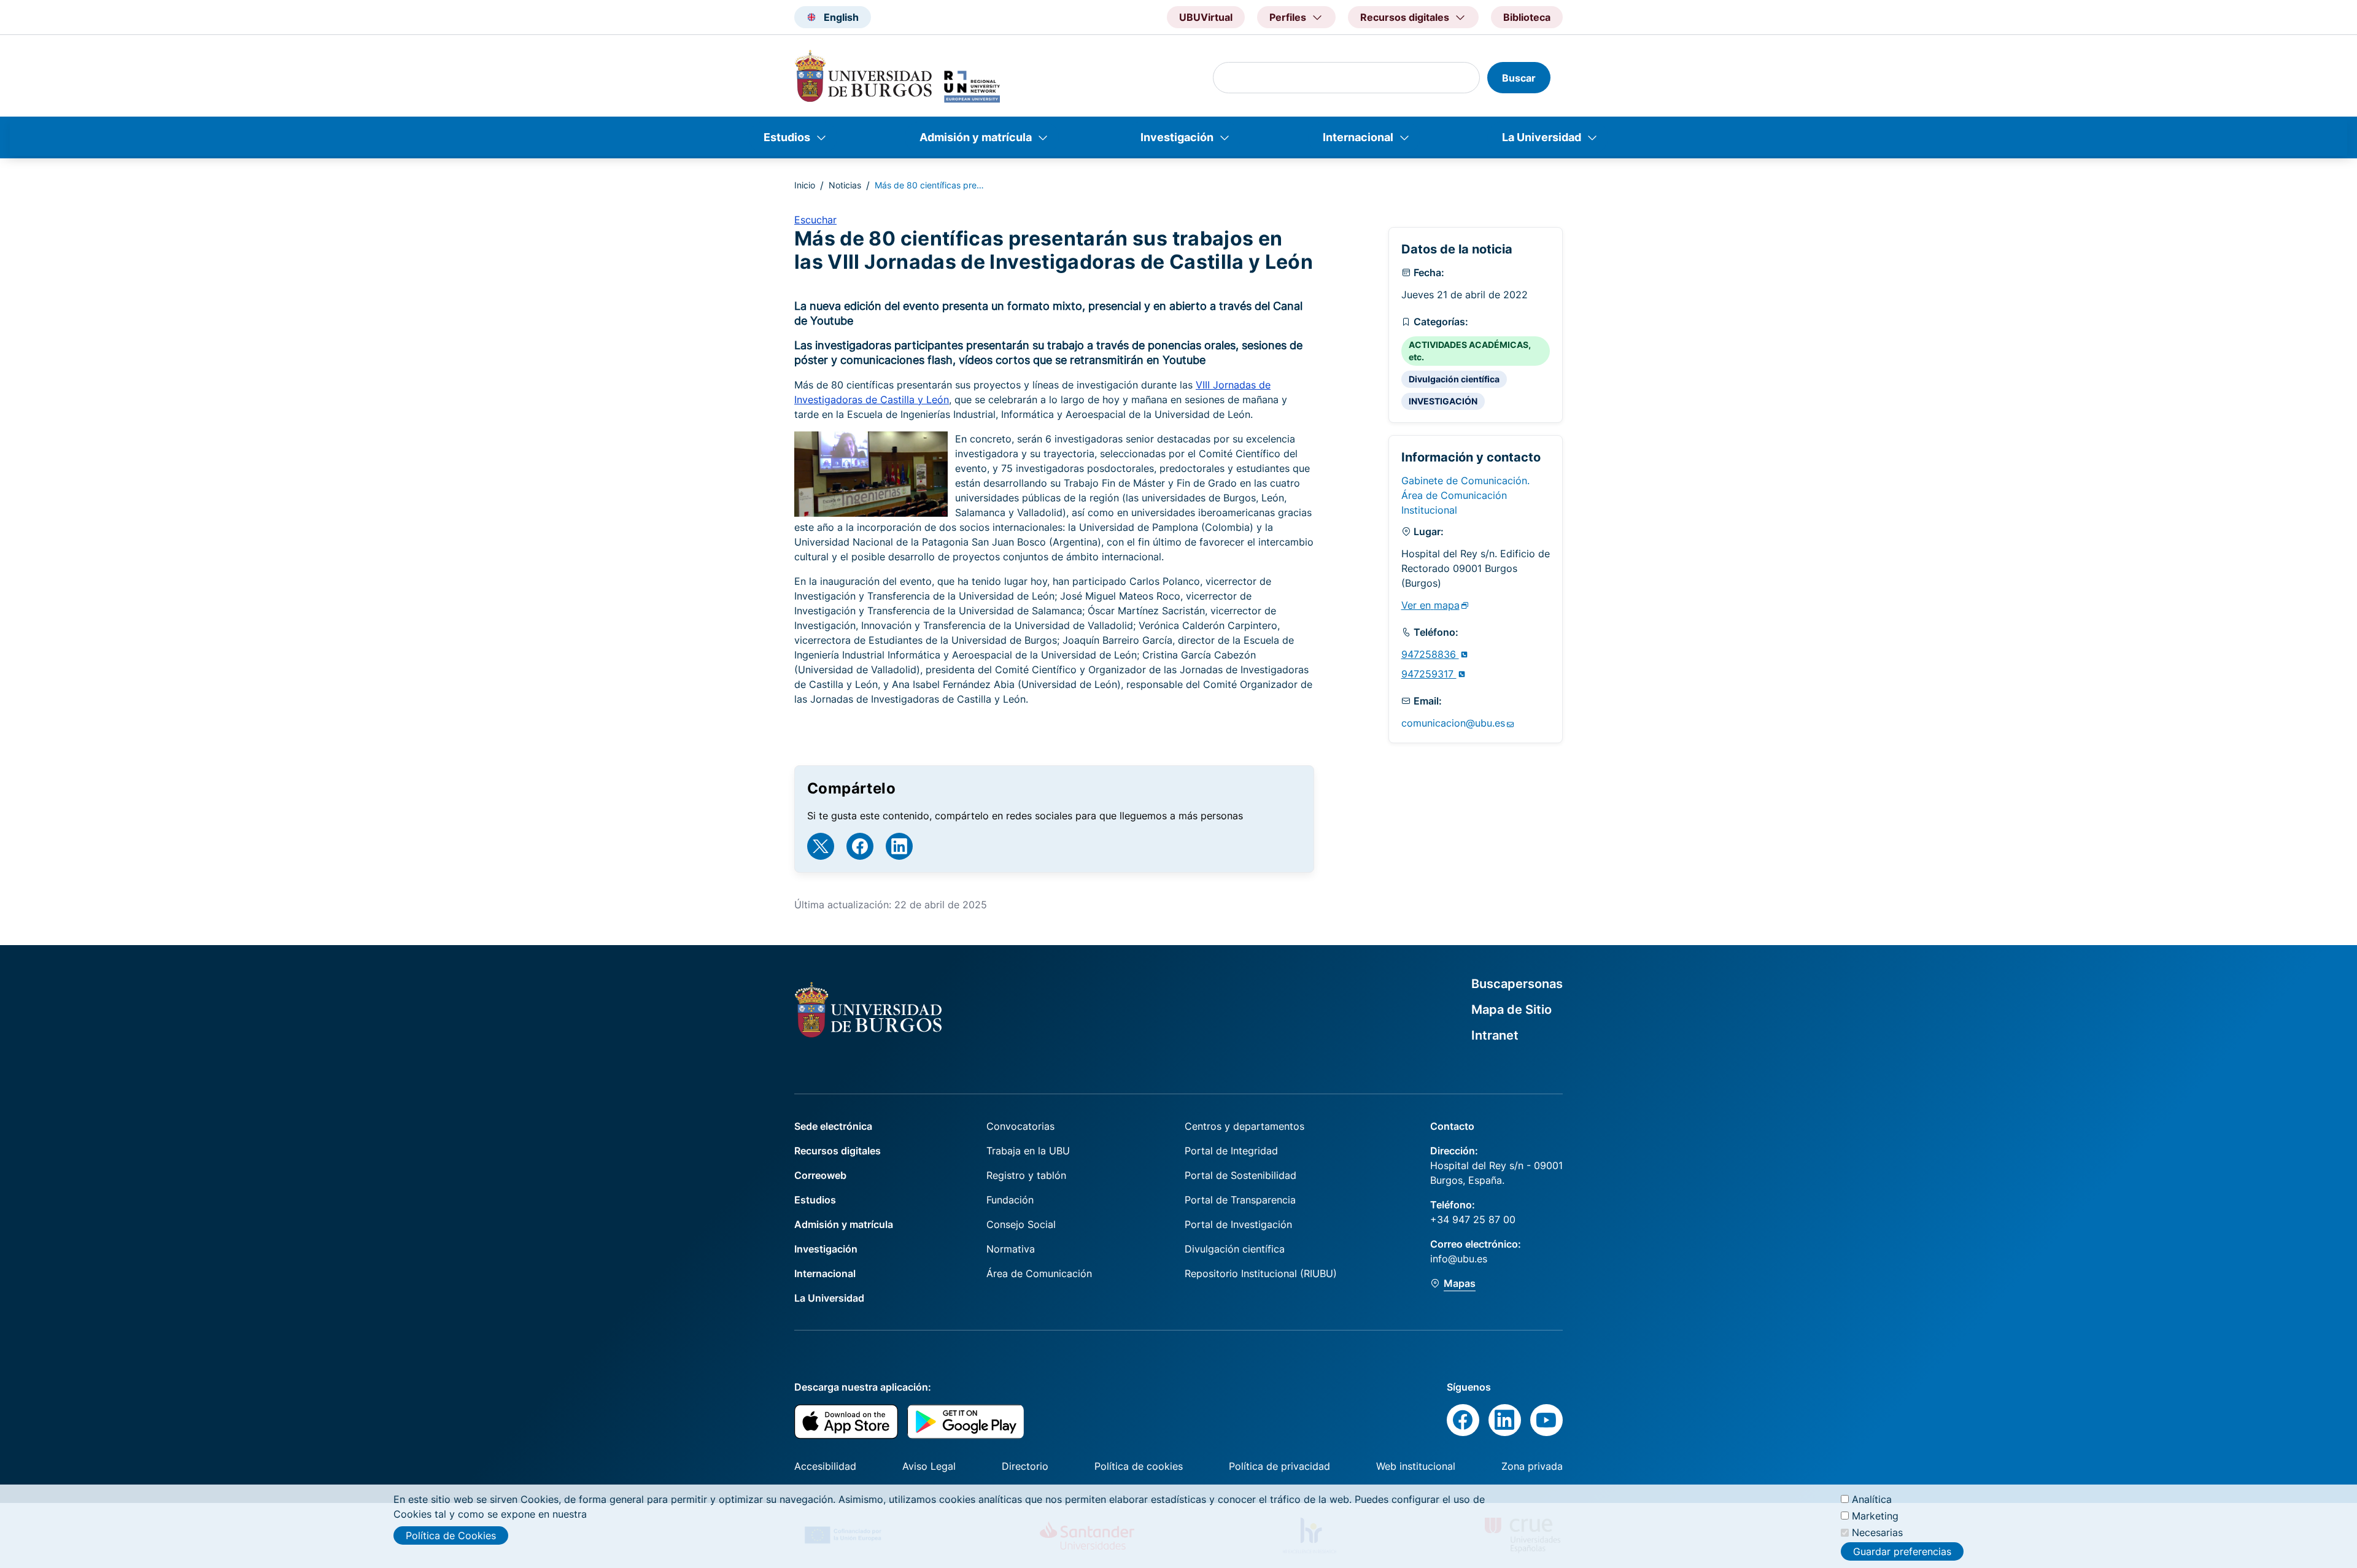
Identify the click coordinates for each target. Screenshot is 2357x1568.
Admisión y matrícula (976, 137)
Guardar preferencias (1902, 1551)
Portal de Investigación (1238, 1224)
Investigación (1177, 137)
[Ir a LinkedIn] (899, 846)
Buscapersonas (1517, 984)
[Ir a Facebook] (860, 846)
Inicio (805, 185)
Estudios (787, 137)
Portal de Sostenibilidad (1240, 1175)
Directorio (1025, 1466)
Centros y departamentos (1244, 1126)
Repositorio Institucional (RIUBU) (1261, 1273)
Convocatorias (1020, 1126)
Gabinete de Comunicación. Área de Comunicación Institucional (1465, 495)
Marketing (1875, 1516)
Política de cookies (1139, 1466)
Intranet (1495, 1035)
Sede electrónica (833, 1126)
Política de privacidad (1279, 1466)
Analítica (1872, 1499)
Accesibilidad (825, 1466)
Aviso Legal (929, 1466)
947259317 (1429, 674)
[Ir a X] (821, 846)
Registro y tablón (1026, 1175)
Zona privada (1532, 1466)
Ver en (1430, 605)
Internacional (1358, 137)
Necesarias (1877, 1532)
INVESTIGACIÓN (1443, 401)
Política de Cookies (451, 1535)
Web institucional (1416, 1466)
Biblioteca (1527, 17)
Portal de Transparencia (1240, 1200)
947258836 (1430, 654)
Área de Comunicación (1039, 1273)
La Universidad (1542, 137)
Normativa (1011, 1249)
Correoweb (820, 1175)
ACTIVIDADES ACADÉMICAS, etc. (1470, 351)
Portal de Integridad (1231, 1151)
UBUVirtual (1206, 17)
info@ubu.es (1459, 1259)
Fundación (1010, 1200)
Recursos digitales (838, 1151)
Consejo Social (1021, 1224)
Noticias (845, 185)
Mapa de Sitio (1511, 1010)
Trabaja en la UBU (1028, 1151)
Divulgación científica (1454, 379)
